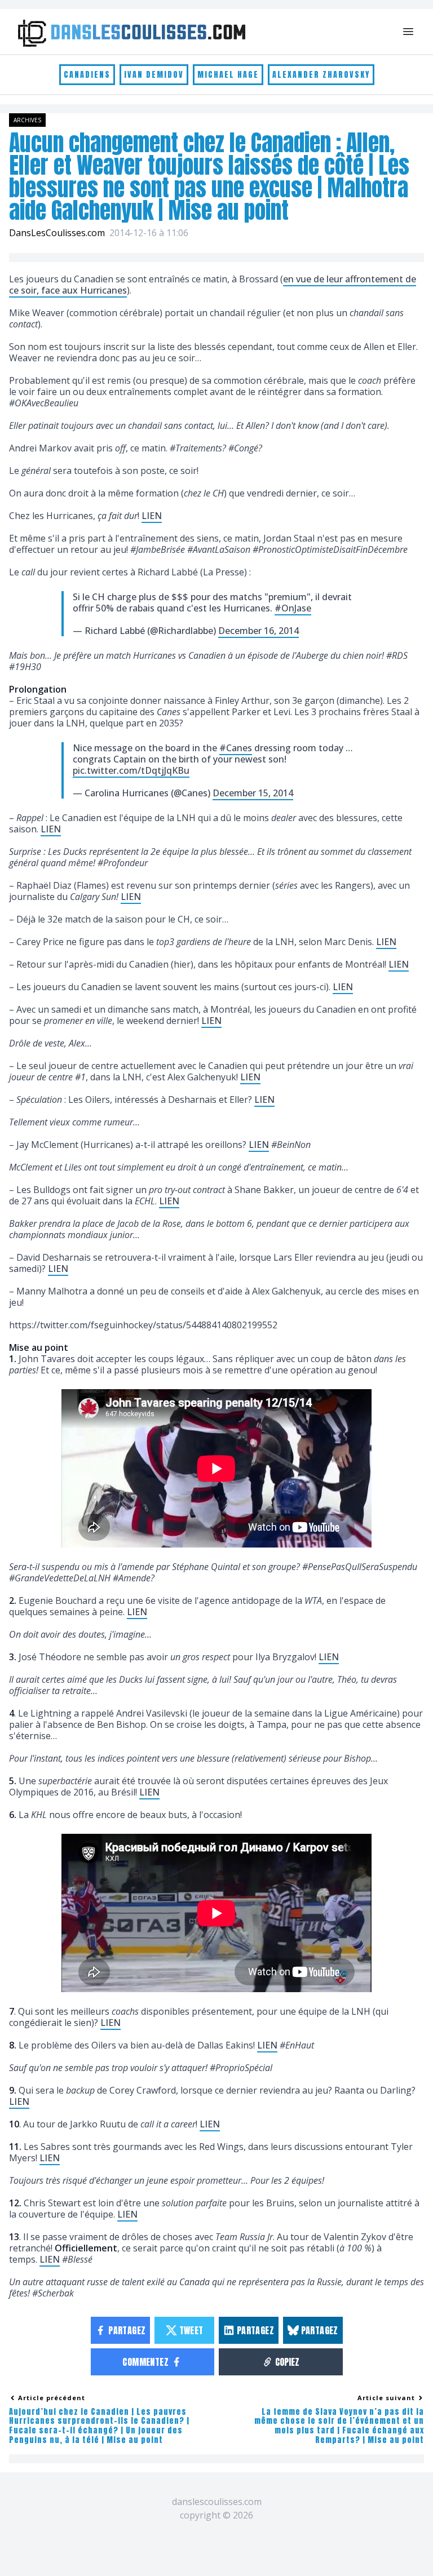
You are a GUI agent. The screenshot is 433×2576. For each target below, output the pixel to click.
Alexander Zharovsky (321, 75)
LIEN (152, 516)
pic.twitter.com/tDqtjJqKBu (131, 770)
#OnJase (293, 608)
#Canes (236, 748)
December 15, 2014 (253, 793)
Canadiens (87, 75)
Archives (27, 120)
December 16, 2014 (259, 631)
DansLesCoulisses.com (57, 233)
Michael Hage (228, 75)
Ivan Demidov (154, 75)
